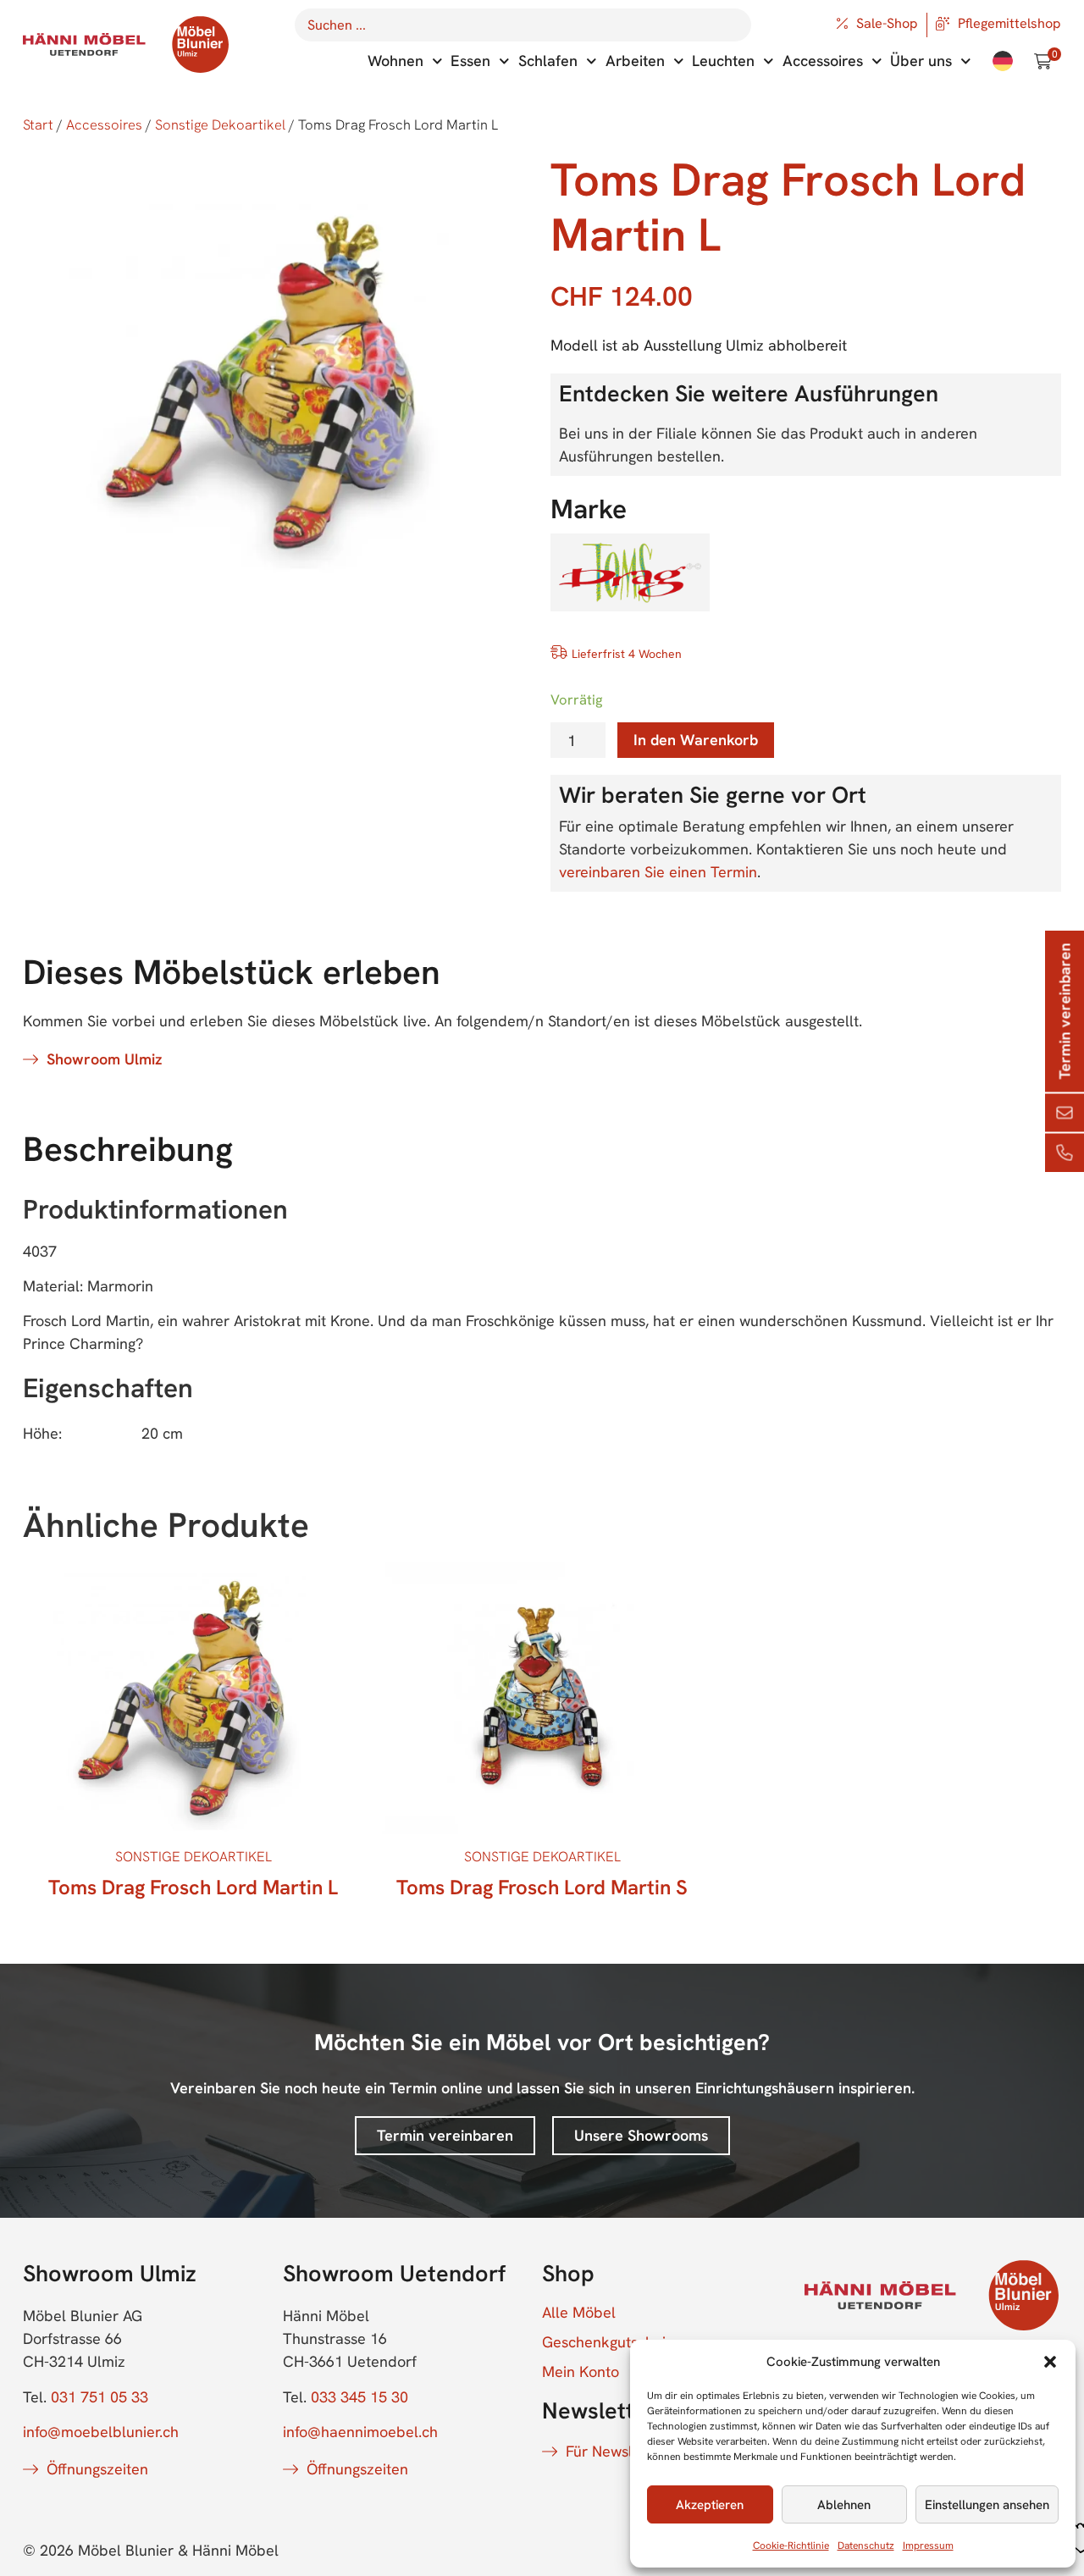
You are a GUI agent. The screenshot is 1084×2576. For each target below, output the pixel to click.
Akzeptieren (710, 2505)
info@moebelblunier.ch (101, 2432)
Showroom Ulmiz (104, 1059)
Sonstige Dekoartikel (220, 124)
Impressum (928, 2546)
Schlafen (548, 61)
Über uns (921, 61)
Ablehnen (844, 2505)
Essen (470, 61)
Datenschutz (866, 2546)
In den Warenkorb (696, 740)
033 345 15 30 (359, 2397)
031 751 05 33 (100, 2397)
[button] (1050, 2362)
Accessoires (823, 61)
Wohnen (395, 61)
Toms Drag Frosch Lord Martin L (193, 1887)
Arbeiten (635, 61)
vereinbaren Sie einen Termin (658, 872)
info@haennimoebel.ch (360, 2432)
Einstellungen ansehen (987, 2505)
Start (38, 124)
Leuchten (723, 61)
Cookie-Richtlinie (791, 2546)
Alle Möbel (579, 2313)
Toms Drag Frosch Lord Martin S (542, 1887)
